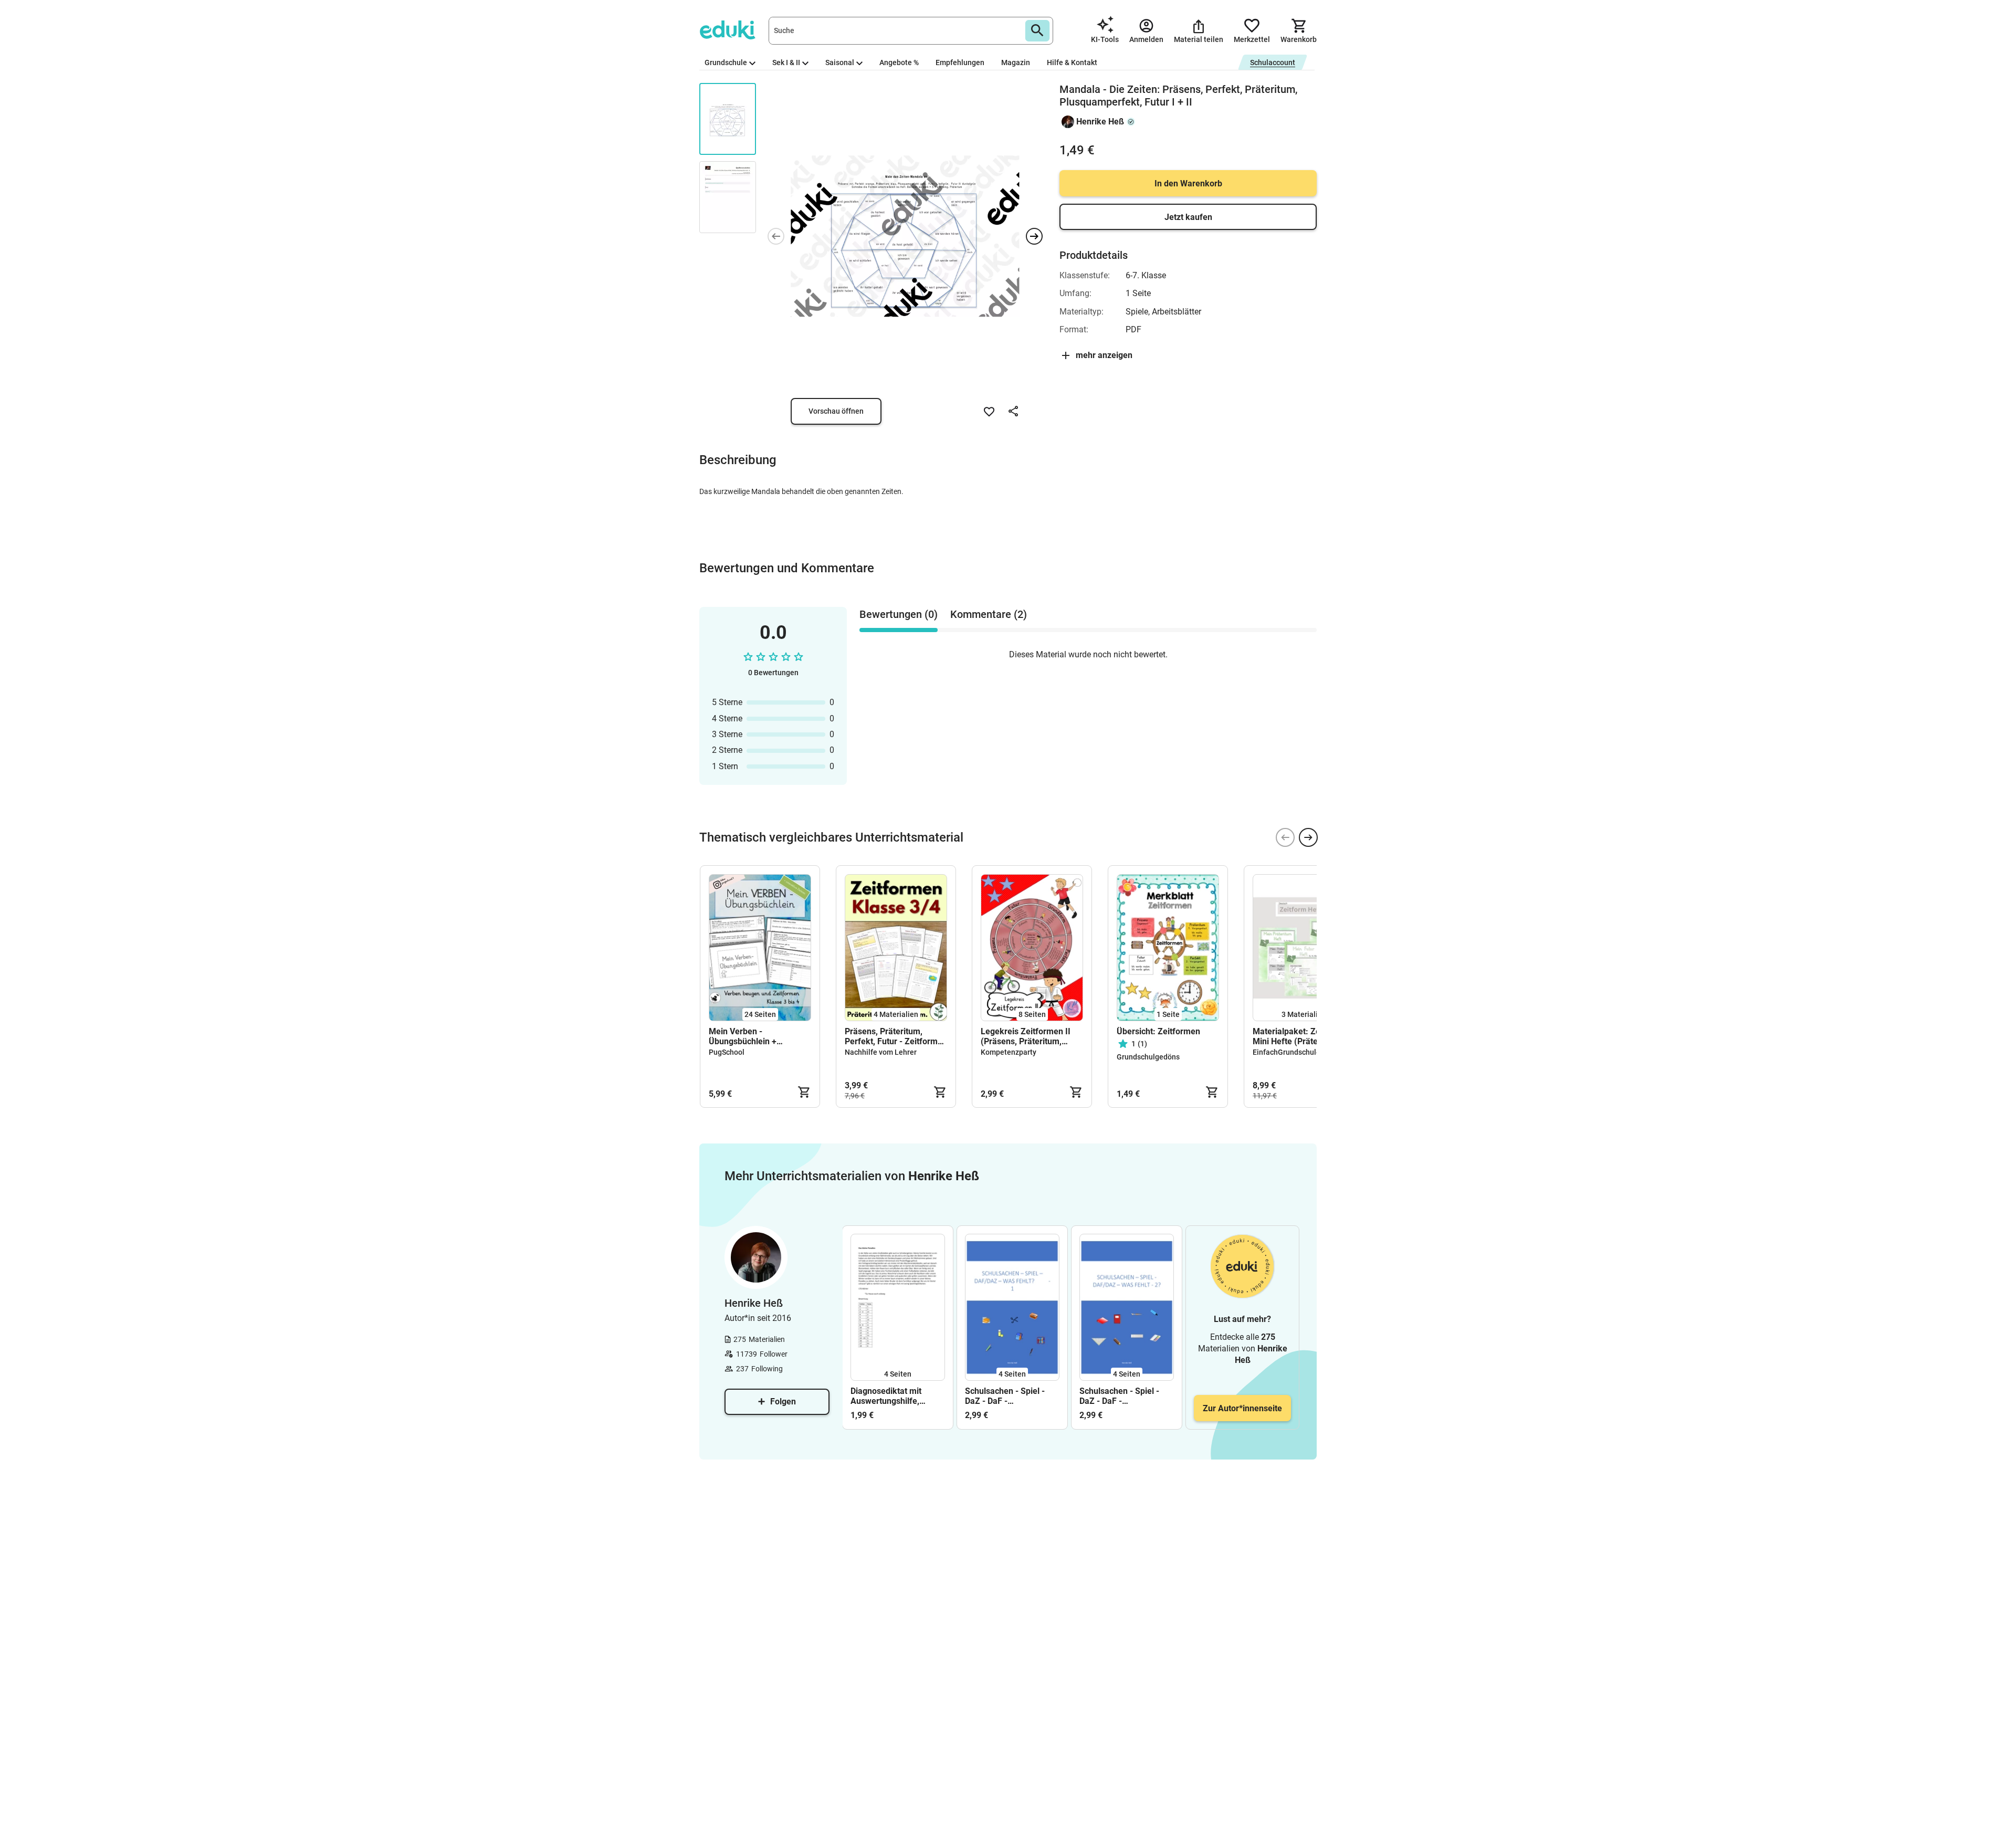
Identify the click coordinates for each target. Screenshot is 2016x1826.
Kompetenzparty (1009, 1052)
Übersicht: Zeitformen (1158, 1031)
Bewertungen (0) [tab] (899, 614)
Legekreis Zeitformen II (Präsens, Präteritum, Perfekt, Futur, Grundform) (1031, 1036)
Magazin (1016, 62)
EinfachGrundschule (1287, 1052)
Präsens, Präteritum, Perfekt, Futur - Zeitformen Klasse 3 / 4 (896, 1036)
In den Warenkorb (1188, 183)
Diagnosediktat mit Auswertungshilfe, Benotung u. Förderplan (895, 1396)
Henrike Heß (1100, 122)
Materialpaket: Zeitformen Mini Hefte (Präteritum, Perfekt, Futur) (1303, 1036)
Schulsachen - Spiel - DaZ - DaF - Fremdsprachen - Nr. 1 (1007, 1396)
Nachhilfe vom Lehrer (881, 1052)
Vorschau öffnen (836, 411)
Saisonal (840, 62)
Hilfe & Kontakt (1072, 62)
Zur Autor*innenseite (1242, 1408)
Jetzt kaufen (1188, 217)
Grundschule (726, 62)
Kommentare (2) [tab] (989, 614)
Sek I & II (786, 62)
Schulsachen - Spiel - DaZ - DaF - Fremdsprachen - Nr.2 (1121, 1396)
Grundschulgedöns (1148, 1057)
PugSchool (727, 1052)
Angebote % (899, 62)
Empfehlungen (960, 62)
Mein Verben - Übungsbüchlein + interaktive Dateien (744, 1036)
